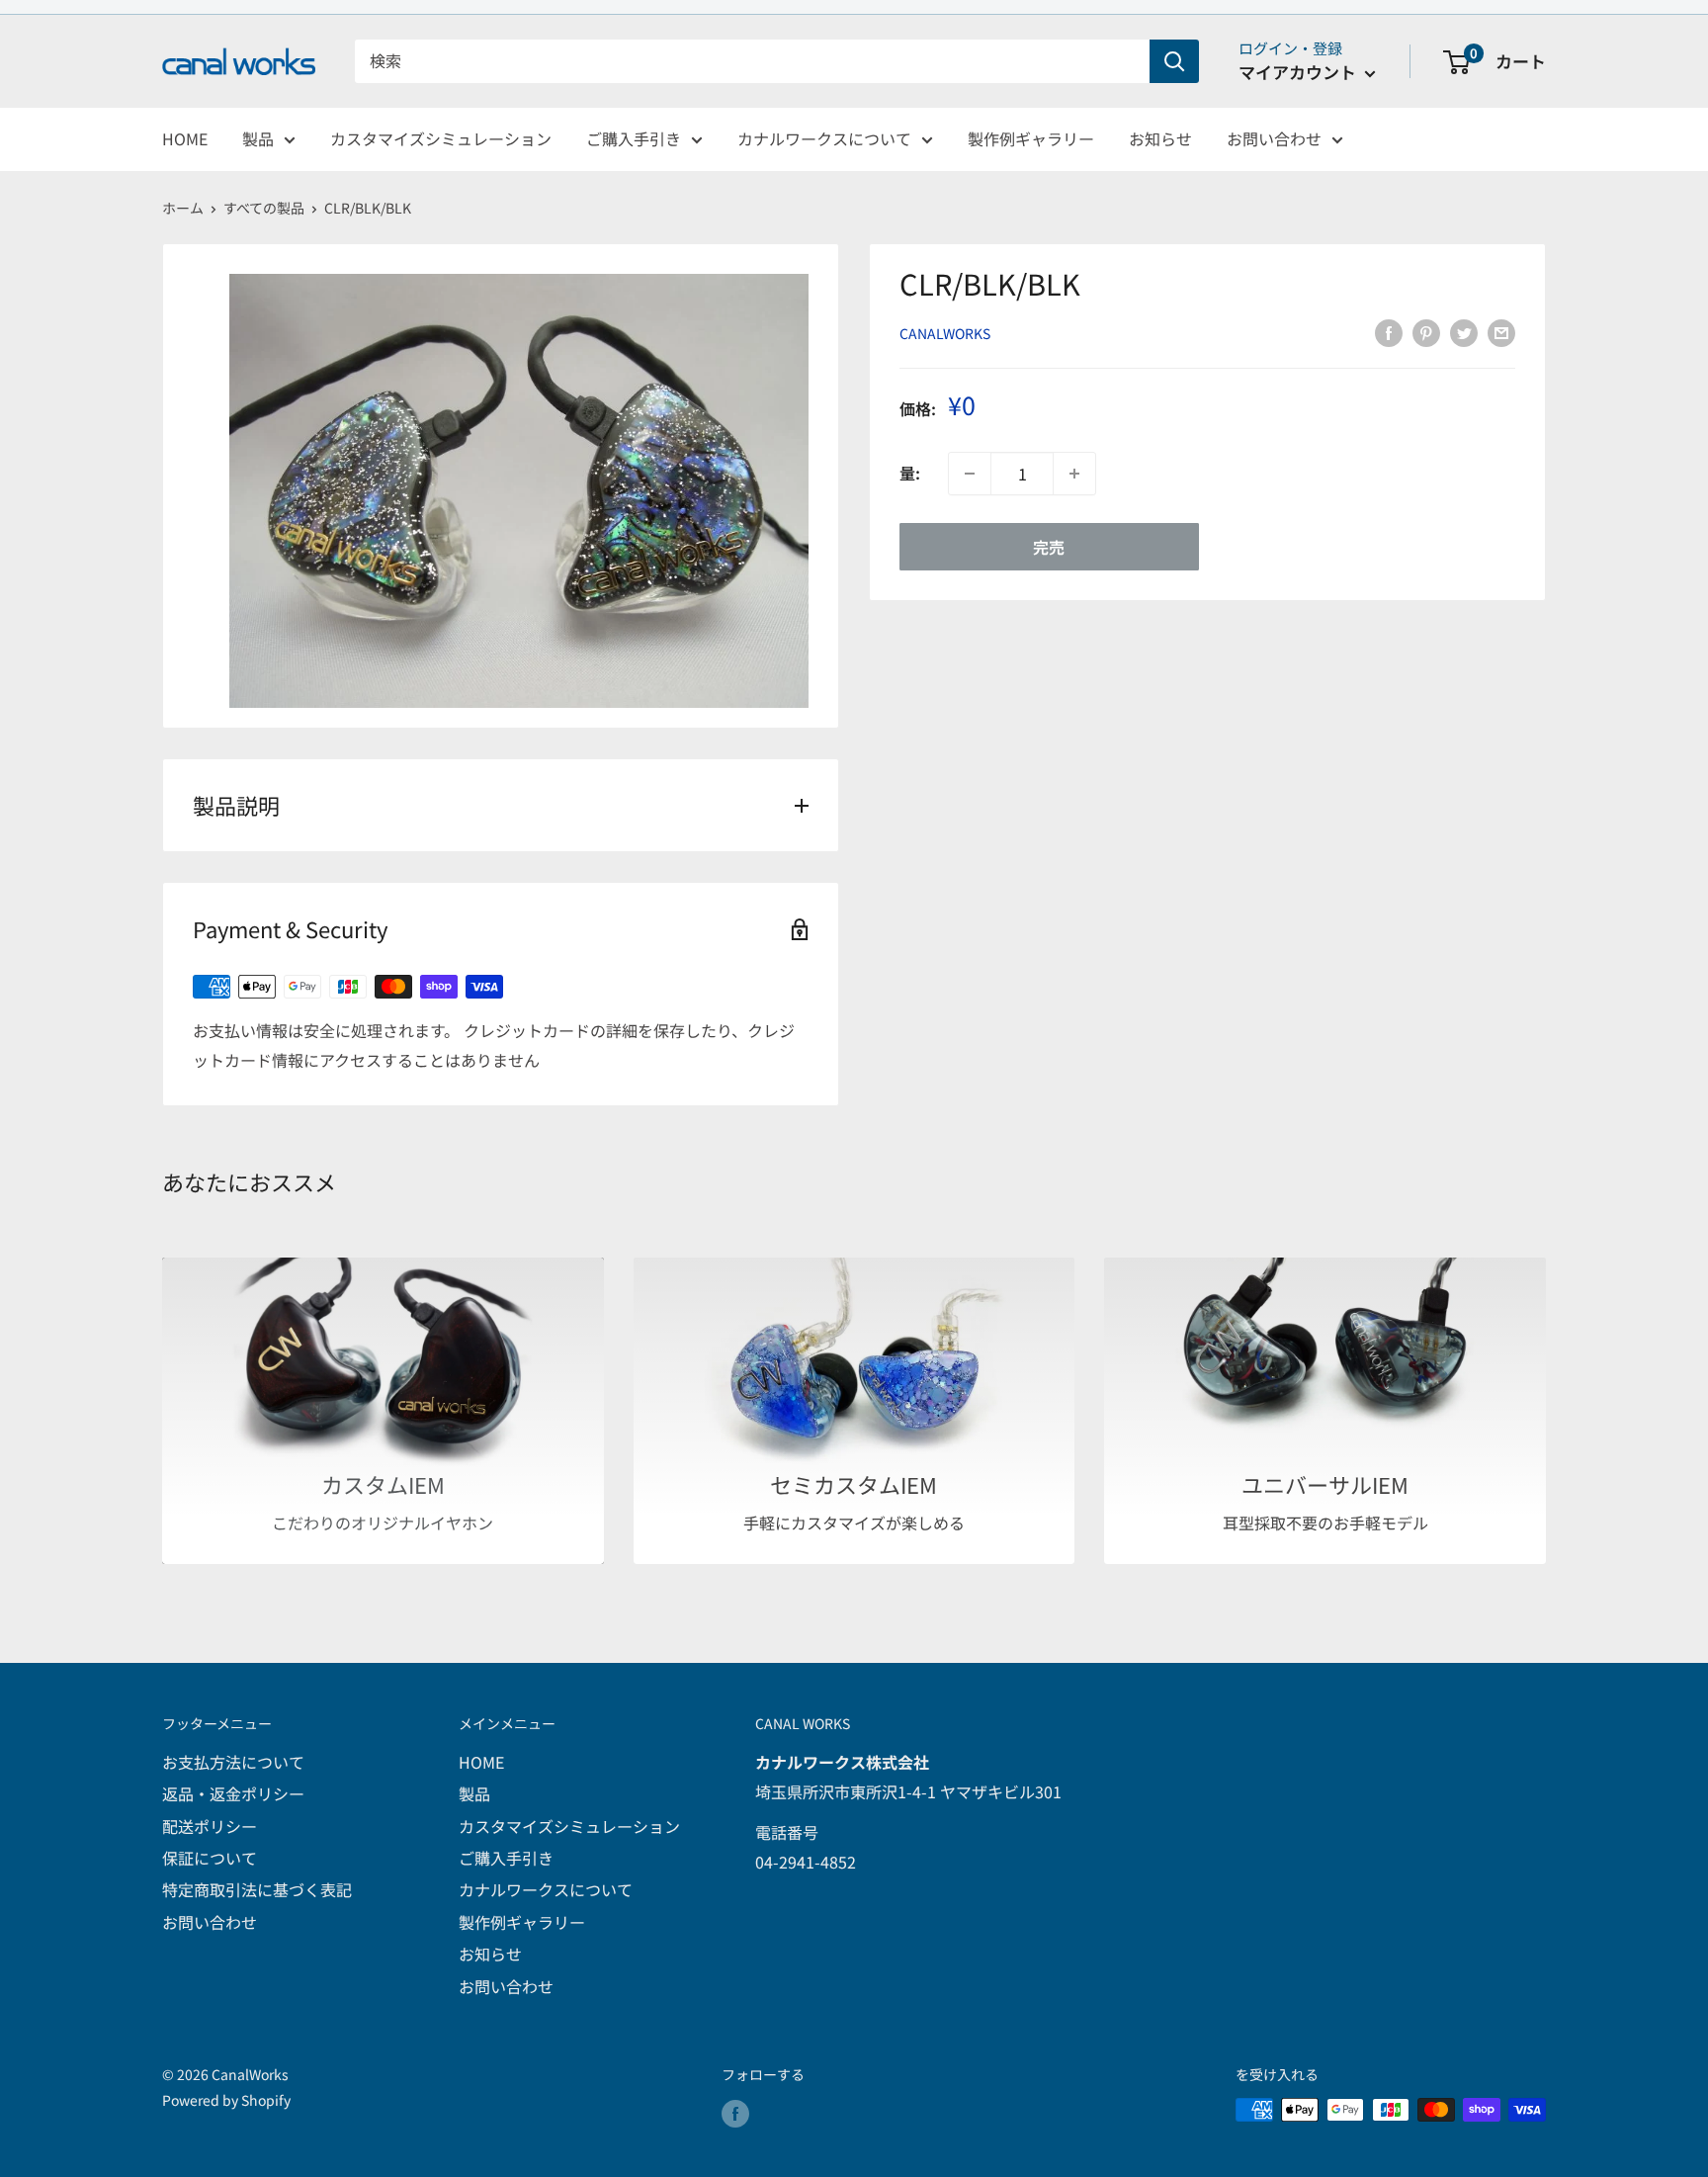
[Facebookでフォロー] (735, 2112)
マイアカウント (1299, 72)
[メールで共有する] (1501, 332)
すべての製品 (264, 208)
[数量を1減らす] (970, 474)
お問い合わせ (1274, 138)
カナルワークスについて (824, 138)
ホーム (183, 208)
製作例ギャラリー (1031, 138)
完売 (1049, 547)
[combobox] (752, 61)
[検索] (1174, 61)
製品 (258, 138)
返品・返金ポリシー (233, 1793)
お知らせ (1160, 138)
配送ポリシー (210, 1826)
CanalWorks (945, 333)
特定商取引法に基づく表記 (257, 1889)
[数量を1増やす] (1074, 474)
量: (910, 474)
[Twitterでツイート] (1464, 332)
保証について (210, 1858)
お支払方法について (233, 1762)
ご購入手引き (634, 138)
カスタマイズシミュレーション (441, 138)
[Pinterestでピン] (1426, 332)
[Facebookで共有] (1389, 332)
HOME (185, 138)
